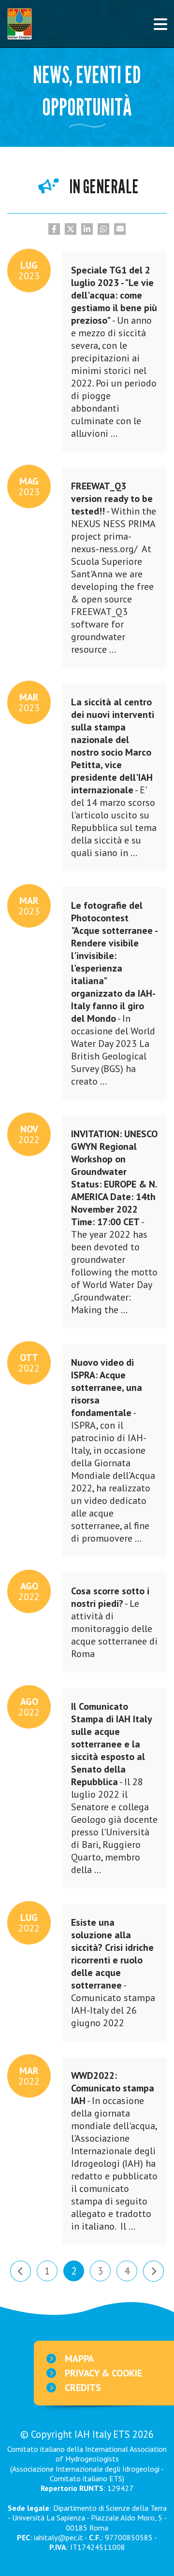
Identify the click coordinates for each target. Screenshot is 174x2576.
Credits (83, 2388)
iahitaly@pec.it (58, 2537)
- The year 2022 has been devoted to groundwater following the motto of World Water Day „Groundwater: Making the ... (110, 1219)
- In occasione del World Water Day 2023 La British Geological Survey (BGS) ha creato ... (109, 991)
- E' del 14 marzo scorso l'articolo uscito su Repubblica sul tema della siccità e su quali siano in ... (109, 775)
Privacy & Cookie (103, 2373)
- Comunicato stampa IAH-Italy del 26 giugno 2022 (109, 1970)
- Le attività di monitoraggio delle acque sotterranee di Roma (110, 1620)
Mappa (79, 2359)
